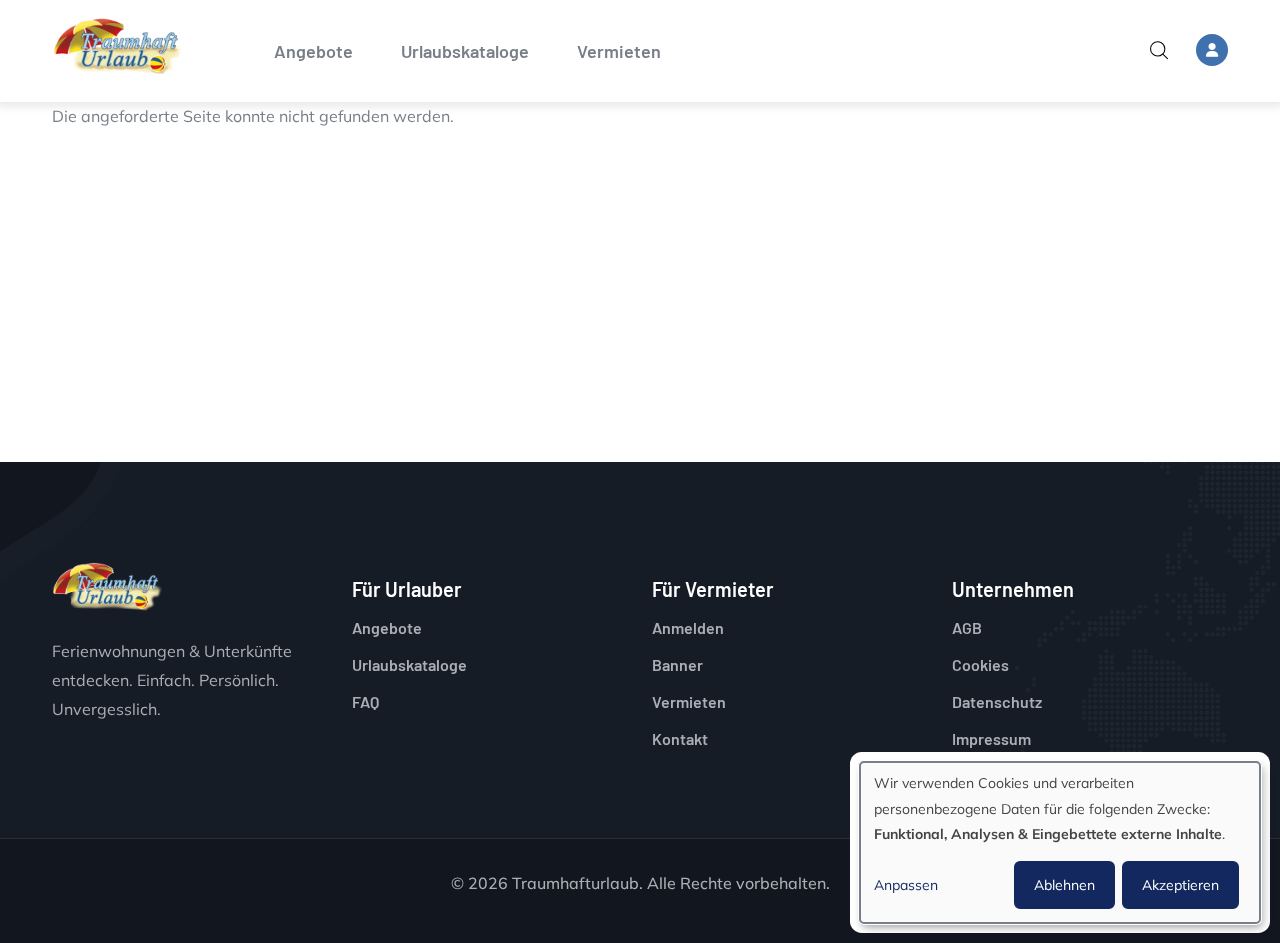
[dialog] (1060, 842)
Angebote (313, 51)
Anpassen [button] (906, 885)
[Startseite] (117, 46)
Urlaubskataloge (465, 51)
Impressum (991, 738)
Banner (677, 664)
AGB (967, 627)
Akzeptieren (1180, 885)
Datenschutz (997, 701)
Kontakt (680, 738)
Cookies (980, 664)
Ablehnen (1064, 885)
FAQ (365, 701)
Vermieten (619, 51)
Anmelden (688, 627)
